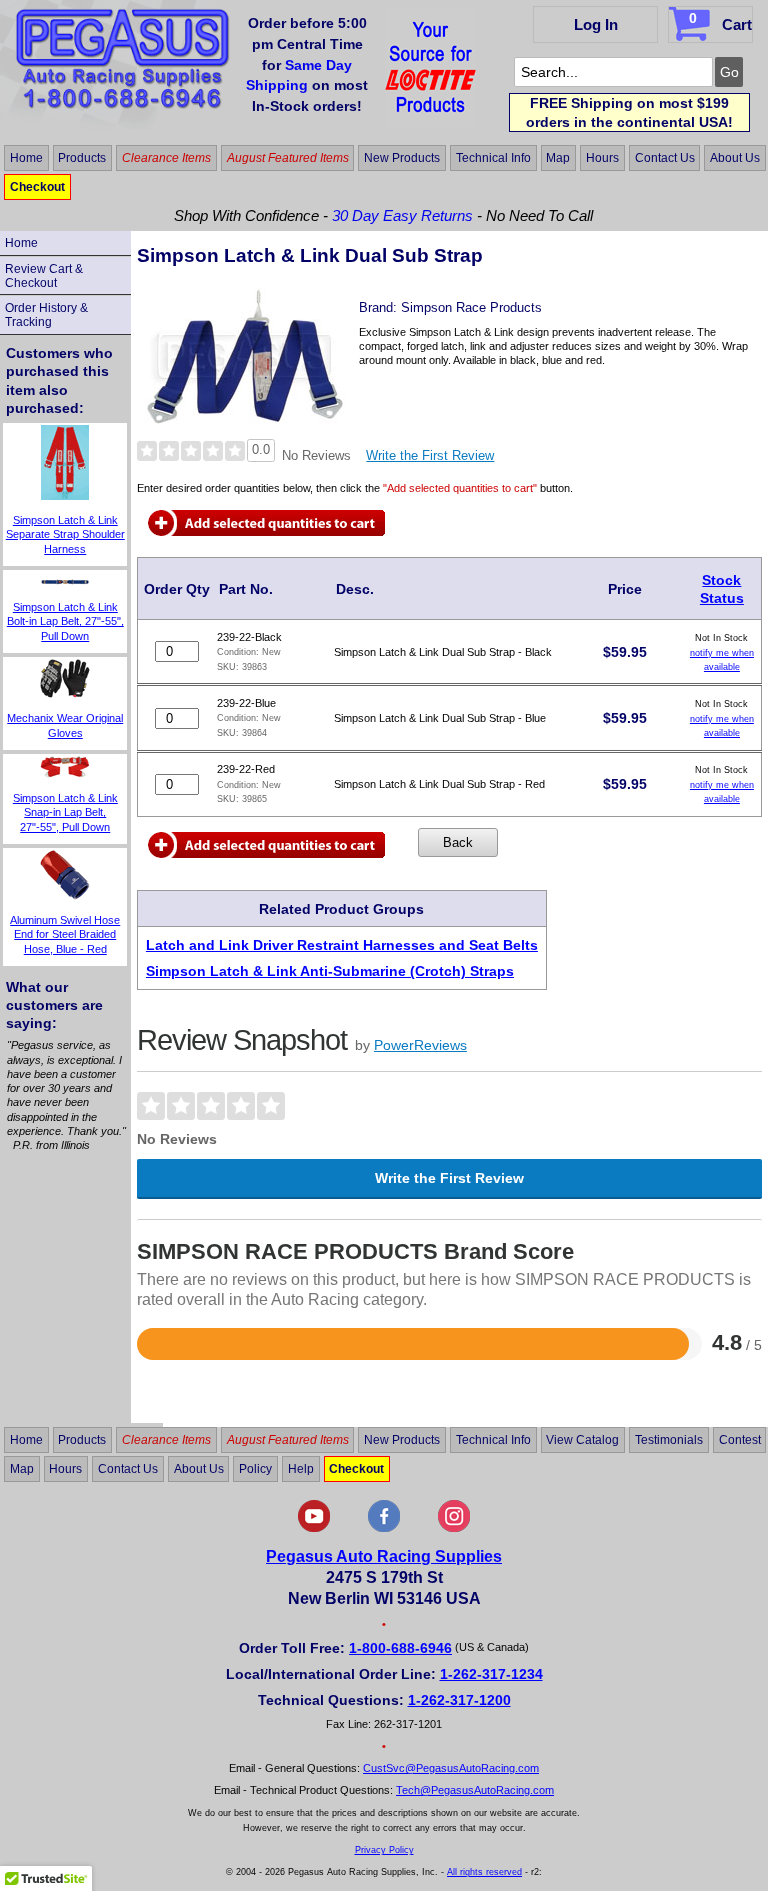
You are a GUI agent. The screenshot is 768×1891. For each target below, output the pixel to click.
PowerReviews (420, 1045)
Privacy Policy (384, 1850)
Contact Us (665, 158)
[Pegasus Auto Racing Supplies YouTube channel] (314, 1528)
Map (558, 158)
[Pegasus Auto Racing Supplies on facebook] (384, 1528)
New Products (402, 158)
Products (82, 158)
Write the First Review (430, 455)
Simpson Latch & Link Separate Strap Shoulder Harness (65, 534)
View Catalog (582, 1440)
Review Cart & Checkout (44, 276)
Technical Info (493, 158)
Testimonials (669, 1440)
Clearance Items (166, 158)
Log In (596, 24)
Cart (720, 21)
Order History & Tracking (46, 315)
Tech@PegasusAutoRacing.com (475, 1790)
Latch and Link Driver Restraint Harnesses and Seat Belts (342, 945)
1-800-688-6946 (400, 1648)
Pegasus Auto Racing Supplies (384, 1556)
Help (301, 1469)
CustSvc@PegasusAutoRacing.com (451, 1768)
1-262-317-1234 (491, 1674)
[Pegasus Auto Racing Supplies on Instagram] (454, 1528)
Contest (740, 1440)
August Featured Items (288, 158)
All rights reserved (484, 1872)
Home (26, 158)
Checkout (37, 187)
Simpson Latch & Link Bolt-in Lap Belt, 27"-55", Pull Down (65, 621)
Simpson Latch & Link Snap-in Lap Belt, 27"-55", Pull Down (65, 812)
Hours (602, 158)
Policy (255, 1469)
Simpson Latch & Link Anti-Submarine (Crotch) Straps (330, 971)
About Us (735, 158)
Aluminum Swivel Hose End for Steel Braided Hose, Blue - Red (65, 934)
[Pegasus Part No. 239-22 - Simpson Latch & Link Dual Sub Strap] (245, 419)
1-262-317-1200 (459, 1700)
